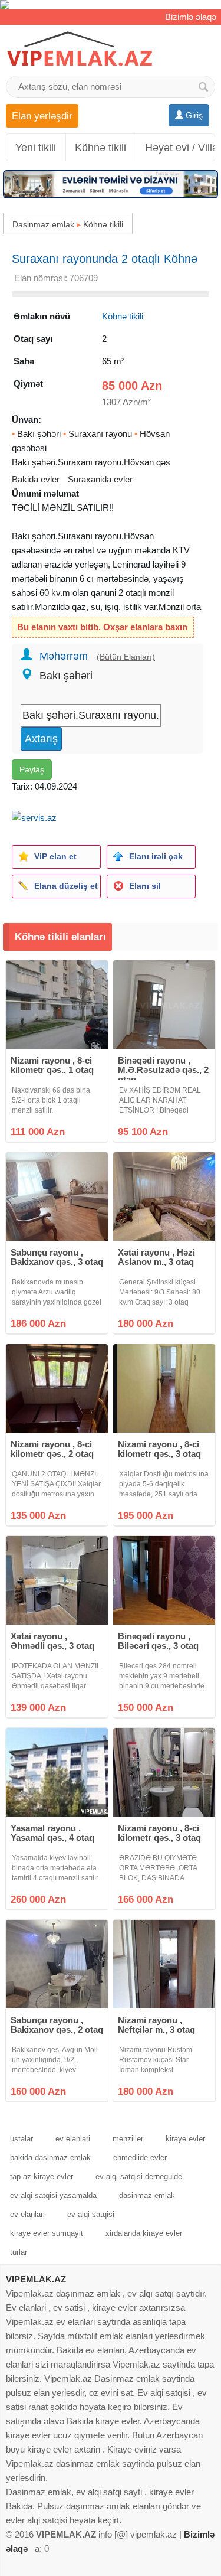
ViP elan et (55, 856)
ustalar (22, 2139)
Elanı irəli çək (156, 856)
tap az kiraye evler (42, 2176)
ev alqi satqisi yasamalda (53, 2195)
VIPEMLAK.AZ (36, 2279)
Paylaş (32, 769)
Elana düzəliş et (66, 886)
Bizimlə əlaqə (191, 17)
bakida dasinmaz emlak (50, 2158)
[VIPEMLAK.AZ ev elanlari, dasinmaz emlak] (80, 49)
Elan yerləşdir (42, 116)
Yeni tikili (36, 148)
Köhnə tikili (100, 148)
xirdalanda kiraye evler (144, 2233)
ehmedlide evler (140, 2158)
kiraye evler (185, 2139)
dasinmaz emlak (147, 2195)
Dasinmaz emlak (43, 224)
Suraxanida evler (100, 479)
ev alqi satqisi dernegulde (139, 2176)
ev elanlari (73, 2139)
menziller (128, 2139)
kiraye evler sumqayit (47, 2233)
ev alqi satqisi (91, 2214)
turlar (19, 2252)
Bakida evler (36, 479)
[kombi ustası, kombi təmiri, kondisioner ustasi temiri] (111, 5)
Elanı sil (145, 886)
